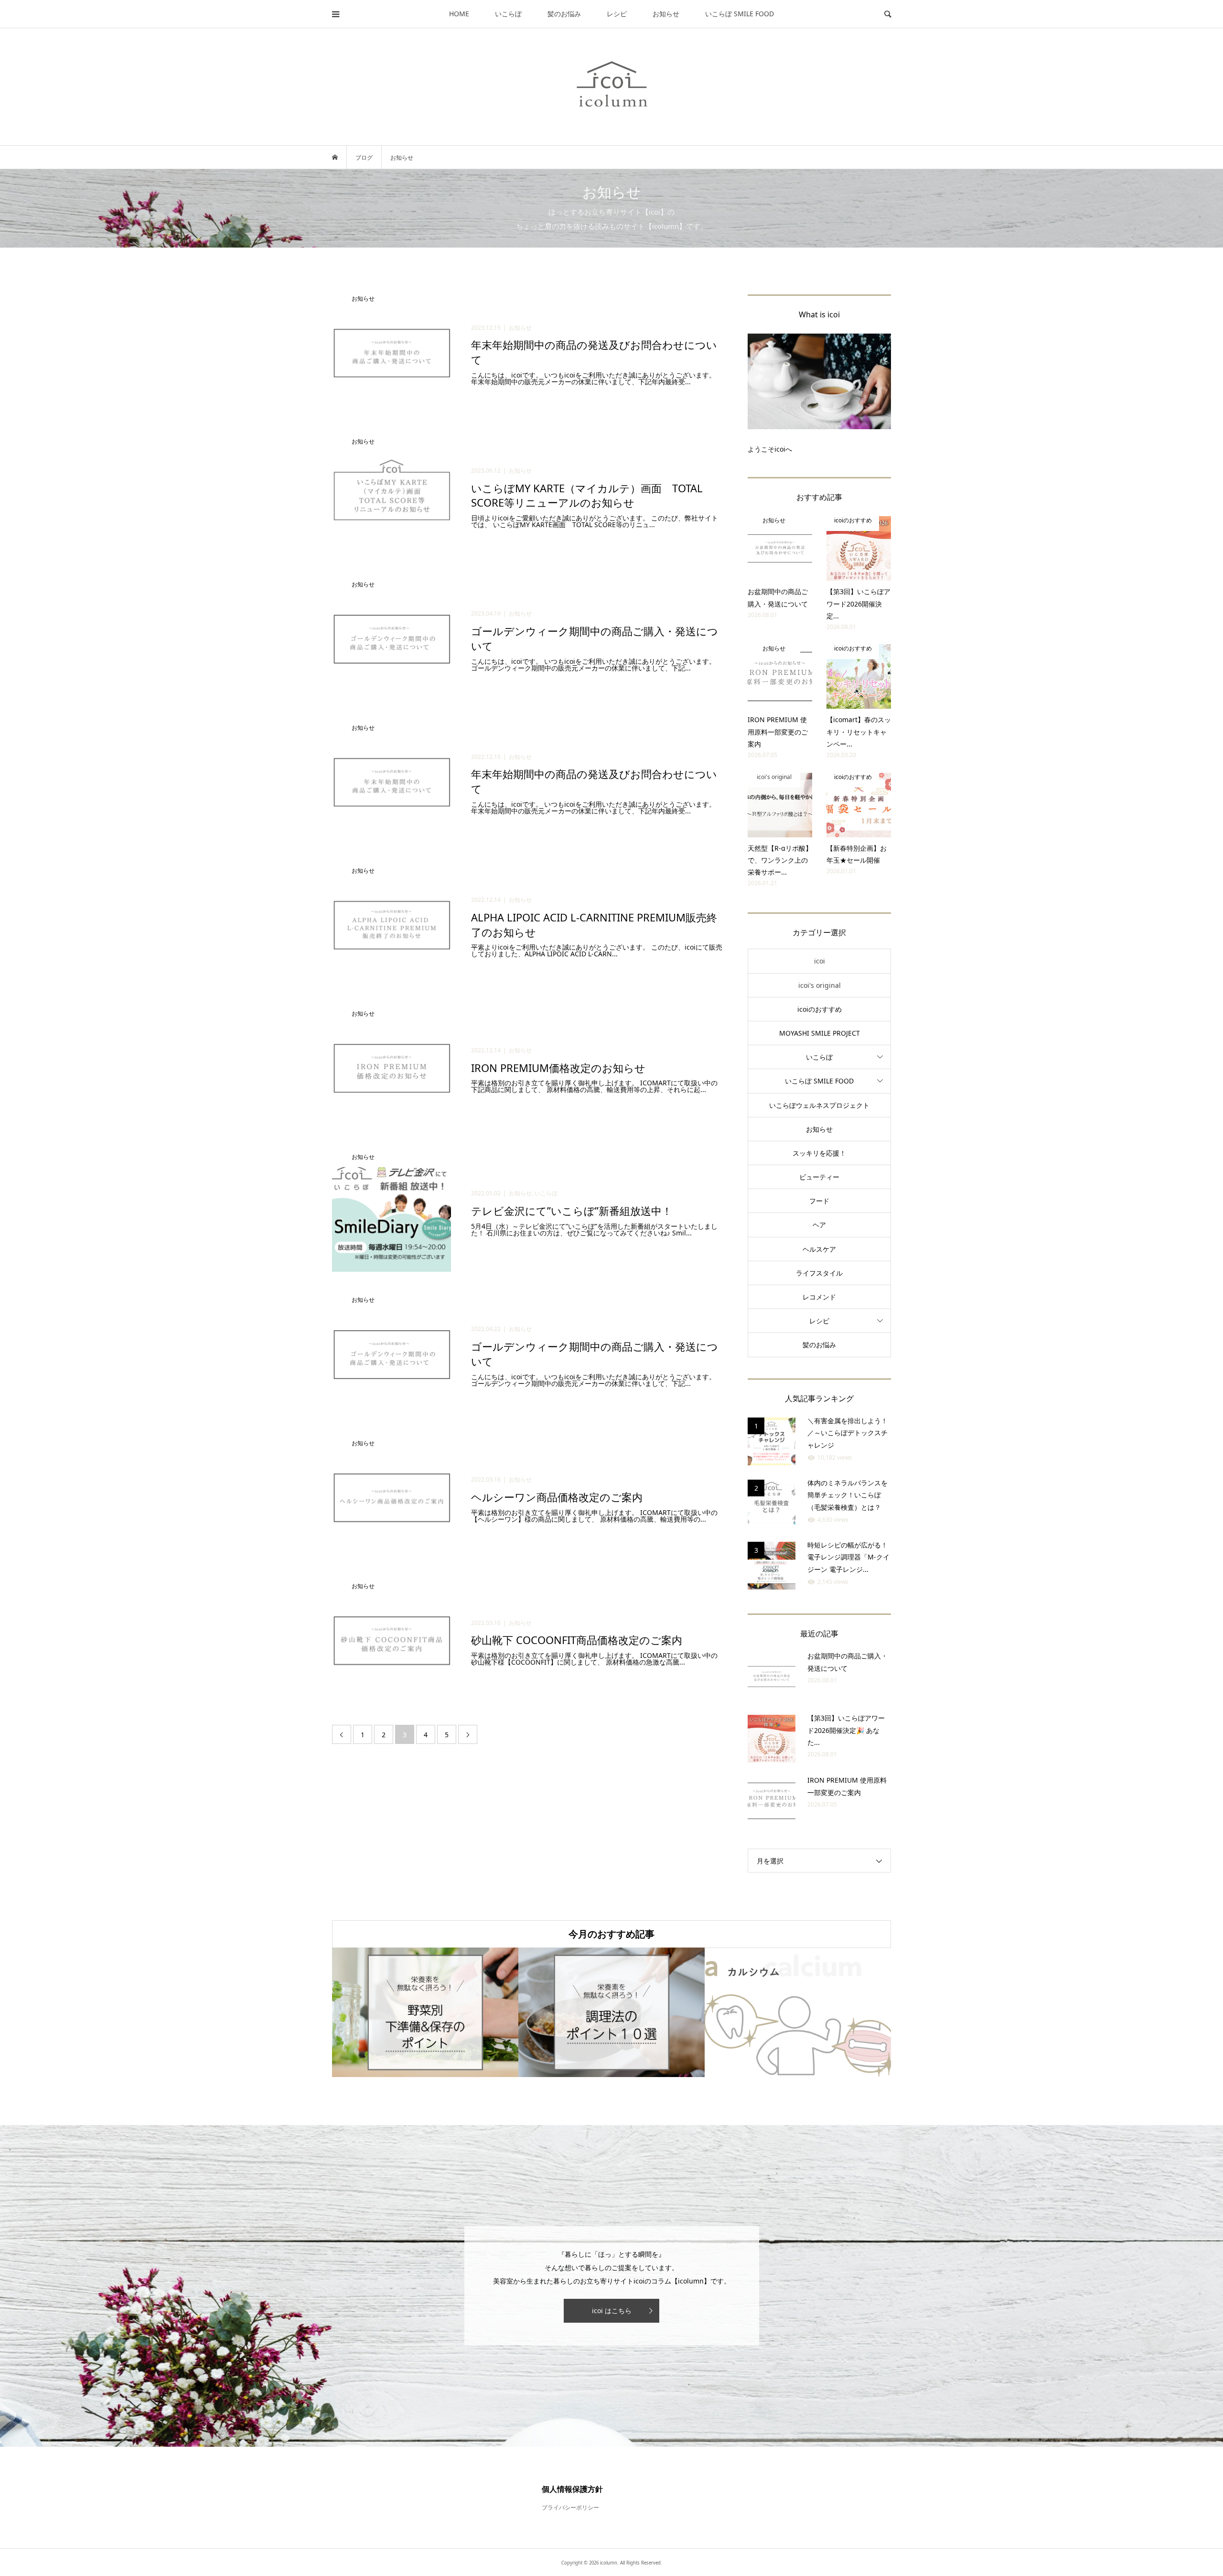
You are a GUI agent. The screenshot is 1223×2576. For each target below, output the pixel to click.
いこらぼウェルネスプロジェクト (819, 1105)
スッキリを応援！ (819, 1153)
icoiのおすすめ (820, 1009)
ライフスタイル (819, 1273)
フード (819, 1201)
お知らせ (666, 14)
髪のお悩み (564, 14)
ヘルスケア (819, 1249)
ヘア (819, 1225)
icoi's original (820, 985)
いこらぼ (508, 14)
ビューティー (819, 1177)
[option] (425, 2012)
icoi (820, 961)
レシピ (617, 14)
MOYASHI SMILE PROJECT (820, 1033)
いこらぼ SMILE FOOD (740, 14)
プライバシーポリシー (570, 2507)
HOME (459, 14)
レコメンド (819, 1297)
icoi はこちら (612, 2311)
